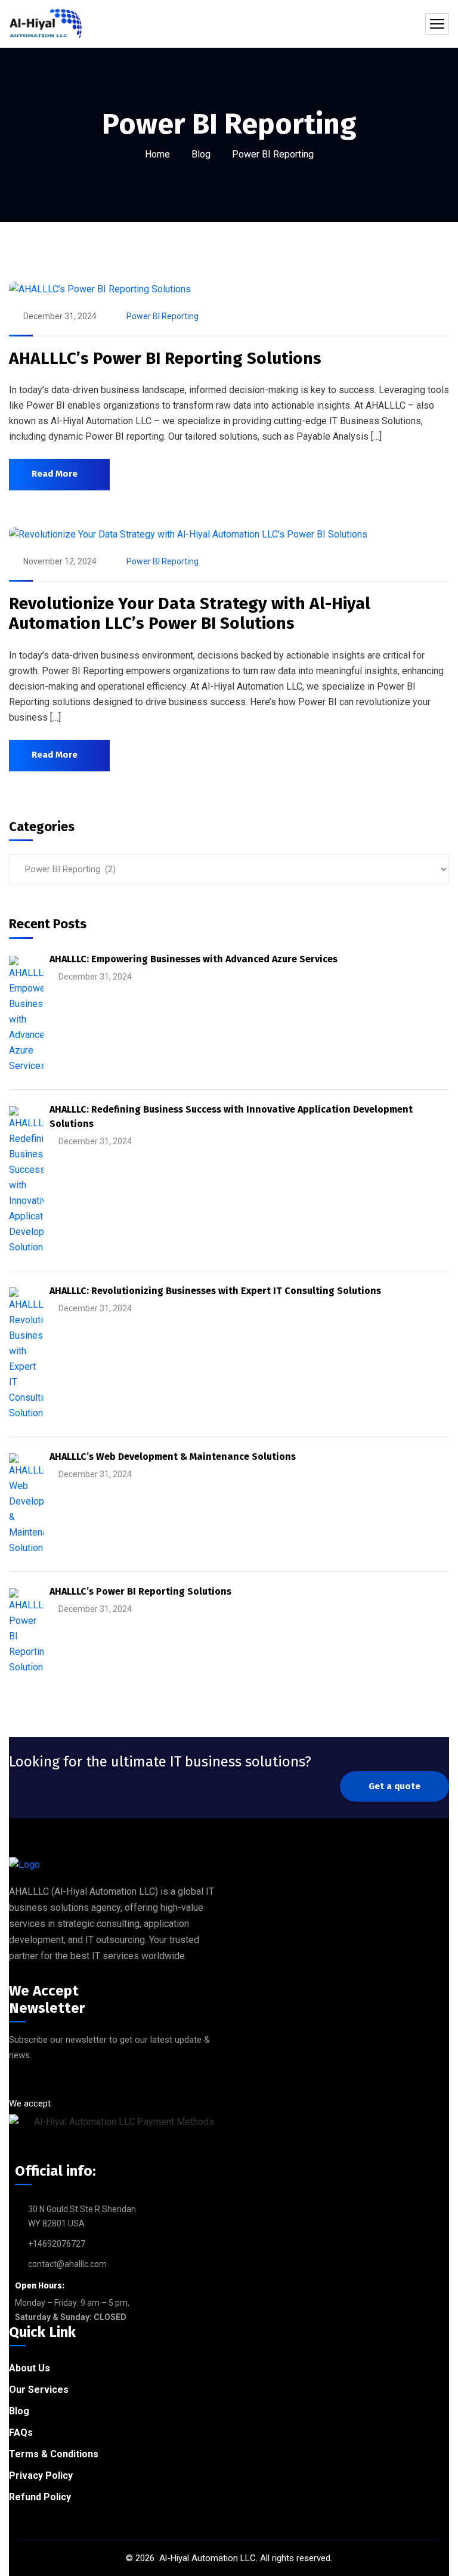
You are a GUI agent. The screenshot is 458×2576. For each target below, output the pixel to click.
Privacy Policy (41, 2475)
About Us (30, 2368)
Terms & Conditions (54, 2454)
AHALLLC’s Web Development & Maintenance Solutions (173, 1457)
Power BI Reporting (163, 316)
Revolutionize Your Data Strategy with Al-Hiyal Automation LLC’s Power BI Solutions (190, 614)
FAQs (21, 2433)
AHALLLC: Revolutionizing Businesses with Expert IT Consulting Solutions (215, 1291)
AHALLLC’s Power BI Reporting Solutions (165, 358)
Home (157, 154)
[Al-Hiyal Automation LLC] (45, 24)
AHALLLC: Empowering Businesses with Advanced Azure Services (194, 959)
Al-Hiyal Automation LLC (206, 2558)
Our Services (39, 2390)
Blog (201, 154)
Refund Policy (40, 2497)
